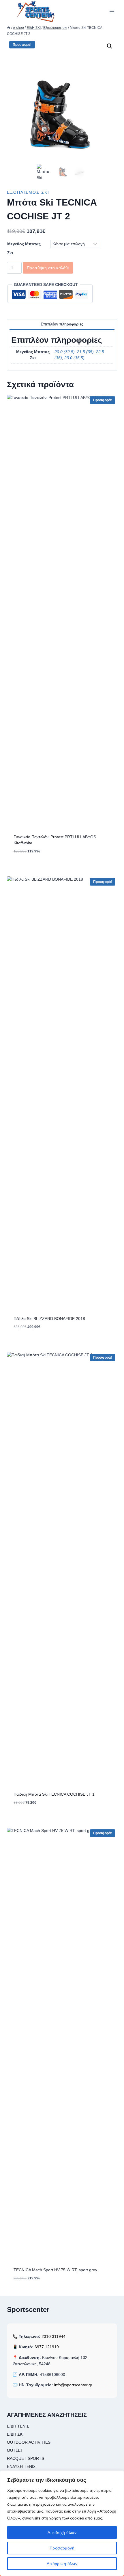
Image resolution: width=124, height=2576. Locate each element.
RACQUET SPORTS (26, 2458)
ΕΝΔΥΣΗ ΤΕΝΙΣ (21, 2466)
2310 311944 (53, 2336)
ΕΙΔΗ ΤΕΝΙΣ (18, 2426)
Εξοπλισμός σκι (28, 192)
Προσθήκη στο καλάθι (48, 268)
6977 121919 (47, 2347)
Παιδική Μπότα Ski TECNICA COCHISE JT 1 (54, 1794)
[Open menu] (112, 11)
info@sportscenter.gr (73, 2385)
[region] (62, 2523)
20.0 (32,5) (65, 352)
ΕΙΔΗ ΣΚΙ (15, 2434)
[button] (110, 46)
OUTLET (15, 2450)
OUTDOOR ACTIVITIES (29, 2442)
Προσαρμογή (62, 2548)
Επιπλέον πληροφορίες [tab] (62, 324)
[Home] (9, 28)
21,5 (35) (85, 352)
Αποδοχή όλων (62, 2532)
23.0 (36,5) (74, 358)
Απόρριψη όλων (62, 2564)
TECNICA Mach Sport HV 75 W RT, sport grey (55, 2270)
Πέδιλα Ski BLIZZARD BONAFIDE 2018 (49, 1319)
